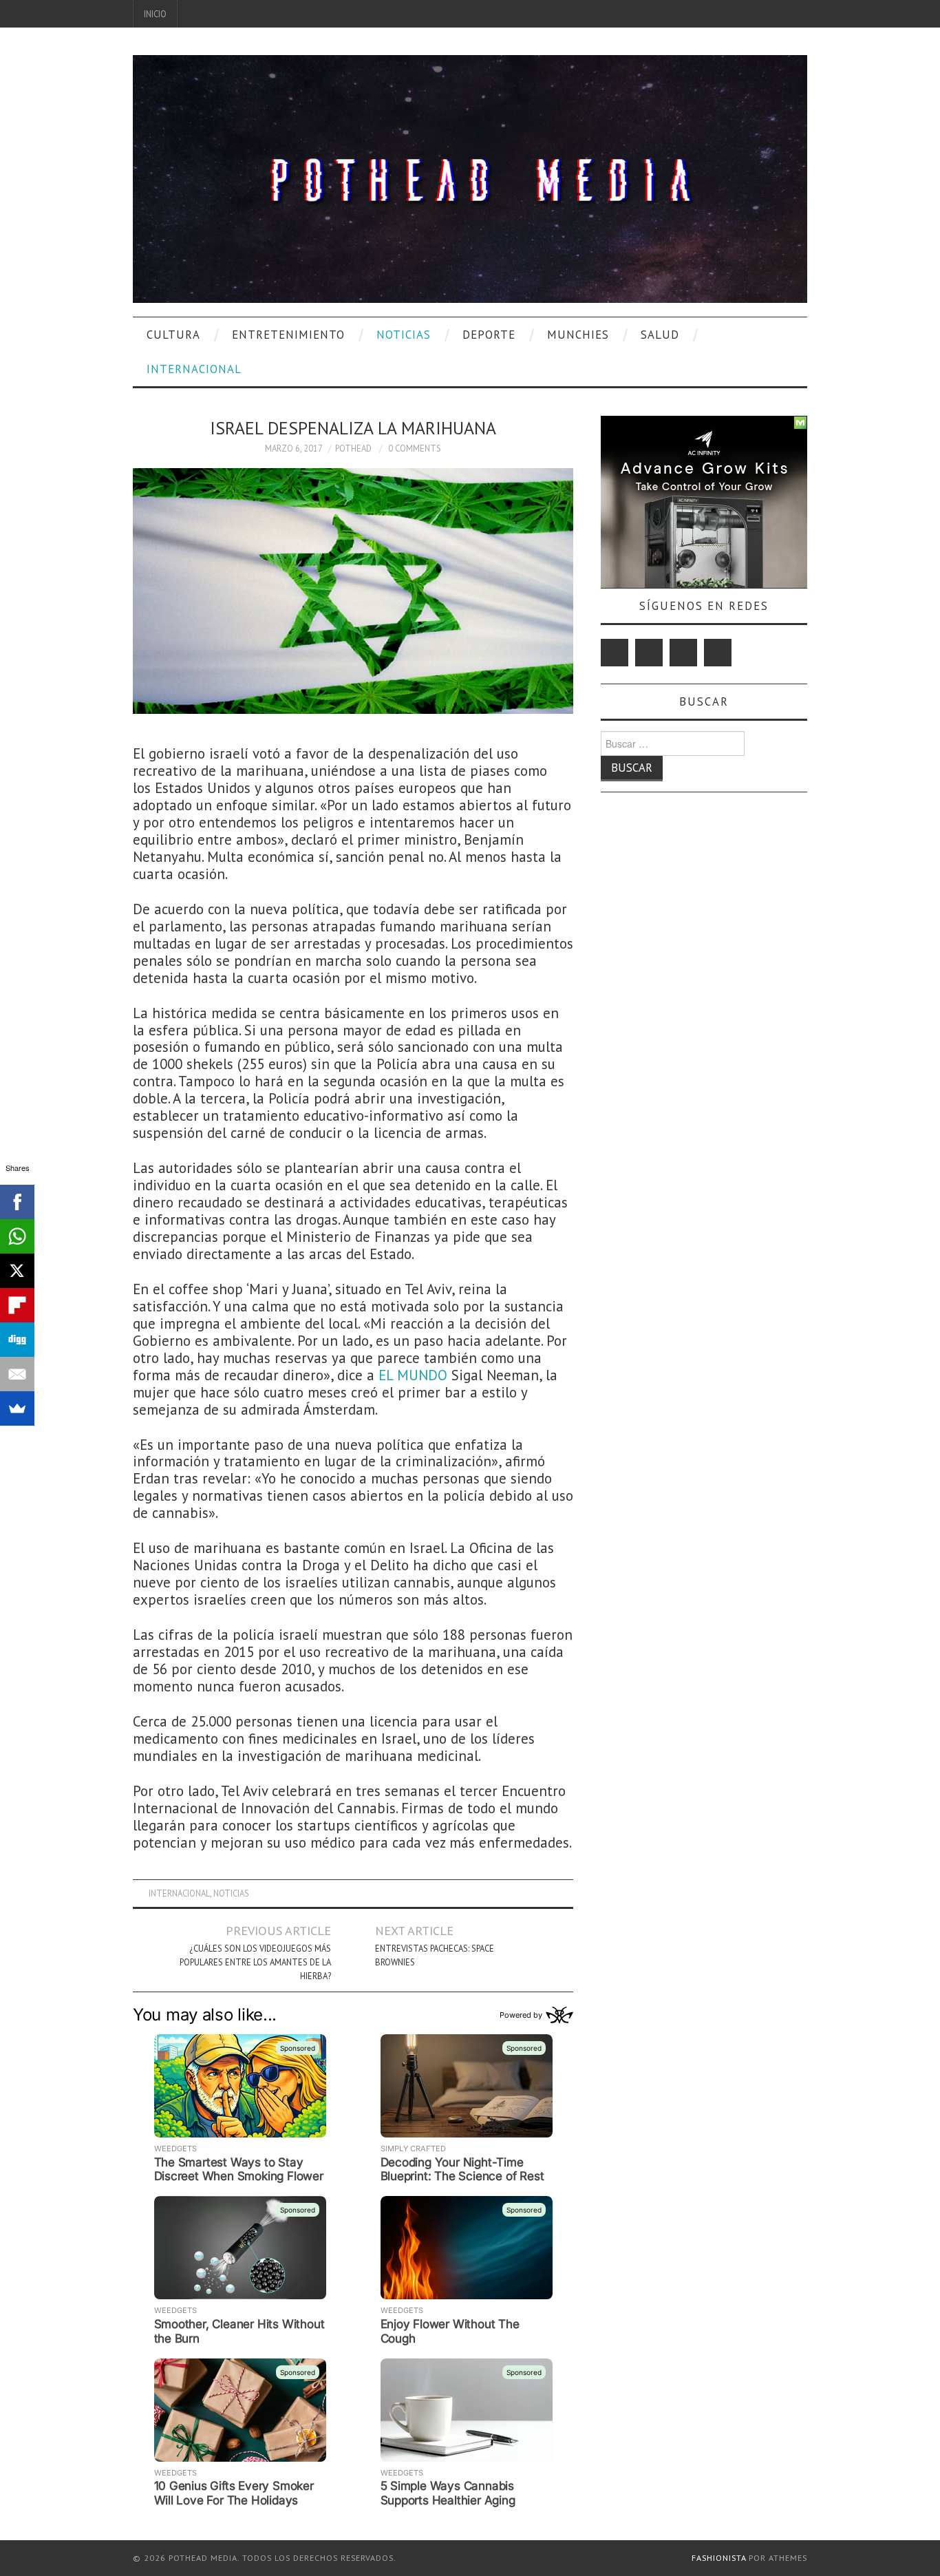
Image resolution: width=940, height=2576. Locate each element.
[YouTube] (683, 653)
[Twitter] (615, 653)
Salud (660, 335)
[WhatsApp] (17, 1236)
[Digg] (17, 1340)
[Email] (17, 1374)
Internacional (194, 369)
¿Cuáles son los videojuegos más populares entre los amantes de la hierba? (255, 1962)
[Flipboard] (17, 1305)
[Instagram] (718, 653)
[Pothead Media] (470, 177)
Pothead (353, 448)
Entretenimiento (288, 335)
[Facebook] (649, 653)
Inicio (155, 14)
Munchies (578, 335)
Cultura (173, 335)
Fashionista (719, 2558)
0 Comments (415, 448)
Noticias (404, 335)
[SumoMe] (17, 1408)
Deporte (489, 335)
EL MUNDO (413, 1375)
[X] (17, 1271)
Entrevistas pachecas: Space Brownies (435, 1955)
